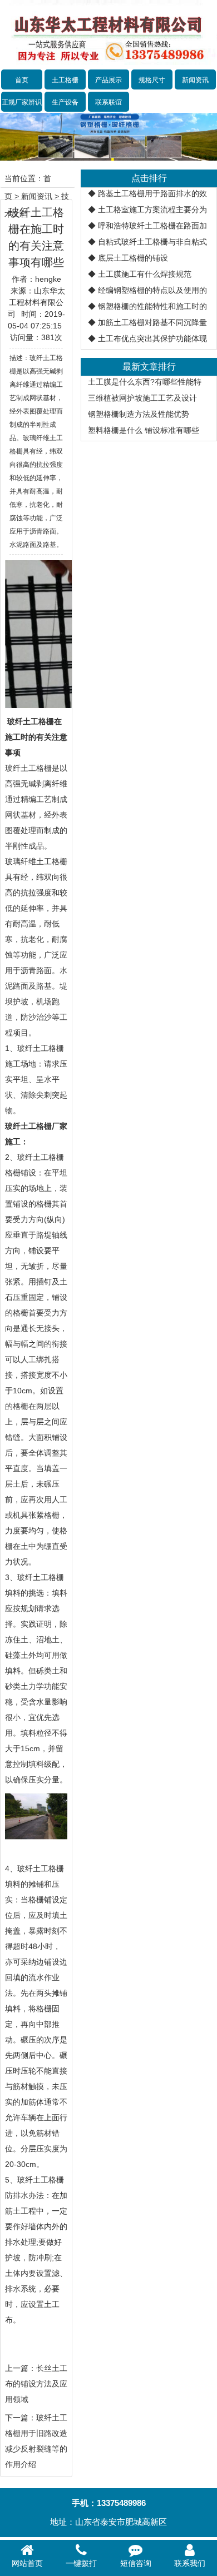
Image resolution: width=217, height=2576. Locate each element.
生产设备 (65, 102)
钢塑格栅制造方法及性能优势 (139, 414)
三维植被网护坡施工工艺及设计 (142, 398)
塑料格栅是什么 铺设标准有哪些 (144, 430)
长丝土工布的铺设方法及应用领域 (36, 2384)
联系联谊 (108, 102)
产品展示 (108, 80)
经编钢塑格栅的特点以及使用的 (152, 290)
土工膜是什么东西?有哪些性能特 (145, 382)
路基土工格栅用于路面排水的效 (152, 193)
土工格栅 (65, 80)
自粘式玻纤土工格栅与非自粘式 (152, 242)
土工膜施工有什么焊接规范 (145, 274)
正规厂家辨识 (22, 102)
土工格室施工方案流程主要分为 (152, 210)
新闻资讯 (195, 80)
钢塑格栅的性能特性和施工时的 (152, 306)
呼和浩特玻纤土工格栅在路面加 (152, 226)
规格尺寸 (152, 80)
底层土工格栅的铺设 (133, 258)
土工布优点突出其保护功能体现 (152, 338)
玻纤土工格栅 (28, 768)
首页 (22, 80)
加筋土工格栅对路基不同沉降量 (152, 322)
